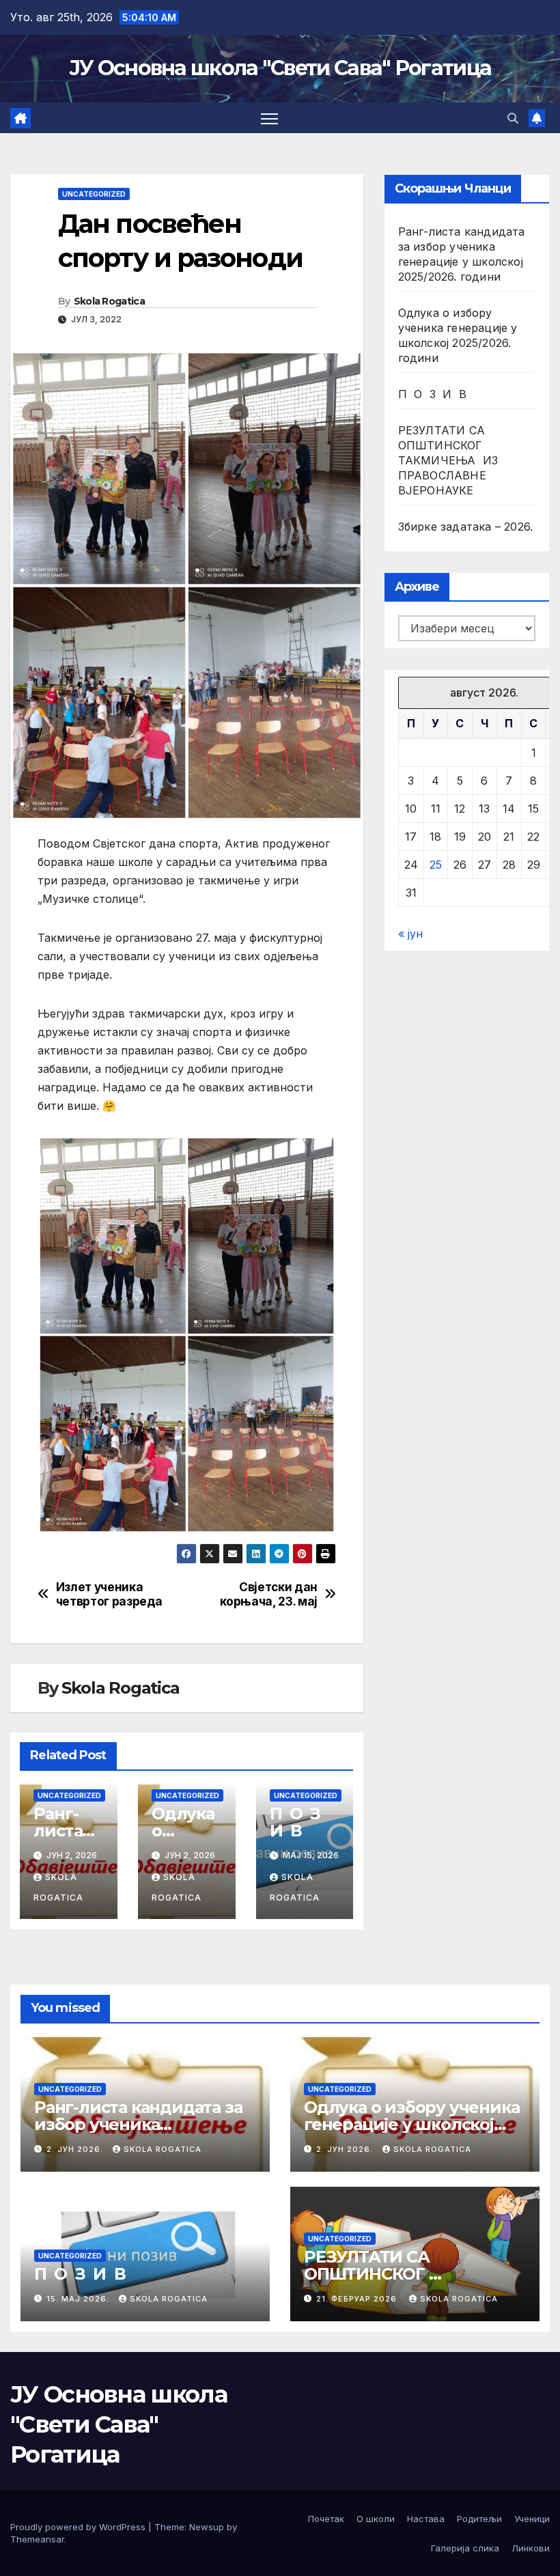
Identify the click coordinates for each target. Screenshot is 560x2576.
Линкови (531, 2548)
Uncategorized (94, 194)
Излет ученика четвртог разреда (109, 1594)
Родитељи (479, 2519)
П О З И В (297, 1822)
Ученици (532, 2519)
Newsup (207, 2527)
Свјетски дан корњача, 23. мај (269, 1594)
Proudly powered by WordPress (79, 2527)
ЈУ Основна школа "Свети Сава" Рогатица (280, 68)
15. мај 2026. (79, 2299)
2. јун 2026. (76, 2149)
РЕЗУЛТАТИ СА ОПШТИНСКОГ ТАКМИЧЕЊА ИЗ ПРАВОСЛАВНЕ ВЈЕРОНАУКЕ (448, 460)
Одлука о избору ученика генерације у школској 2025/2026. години (411, 2124)
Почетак (326, 2519)
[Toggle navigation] (269, 118)
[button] (513, 118)
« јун (410, 934)
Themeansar (37, 2539)
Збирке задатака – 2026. (466, 527)
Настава (426, 2519)
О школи (376, 2519)
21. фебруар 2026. (359, 2299)
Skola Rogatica (109, 301)
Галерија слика (465, 2548)
